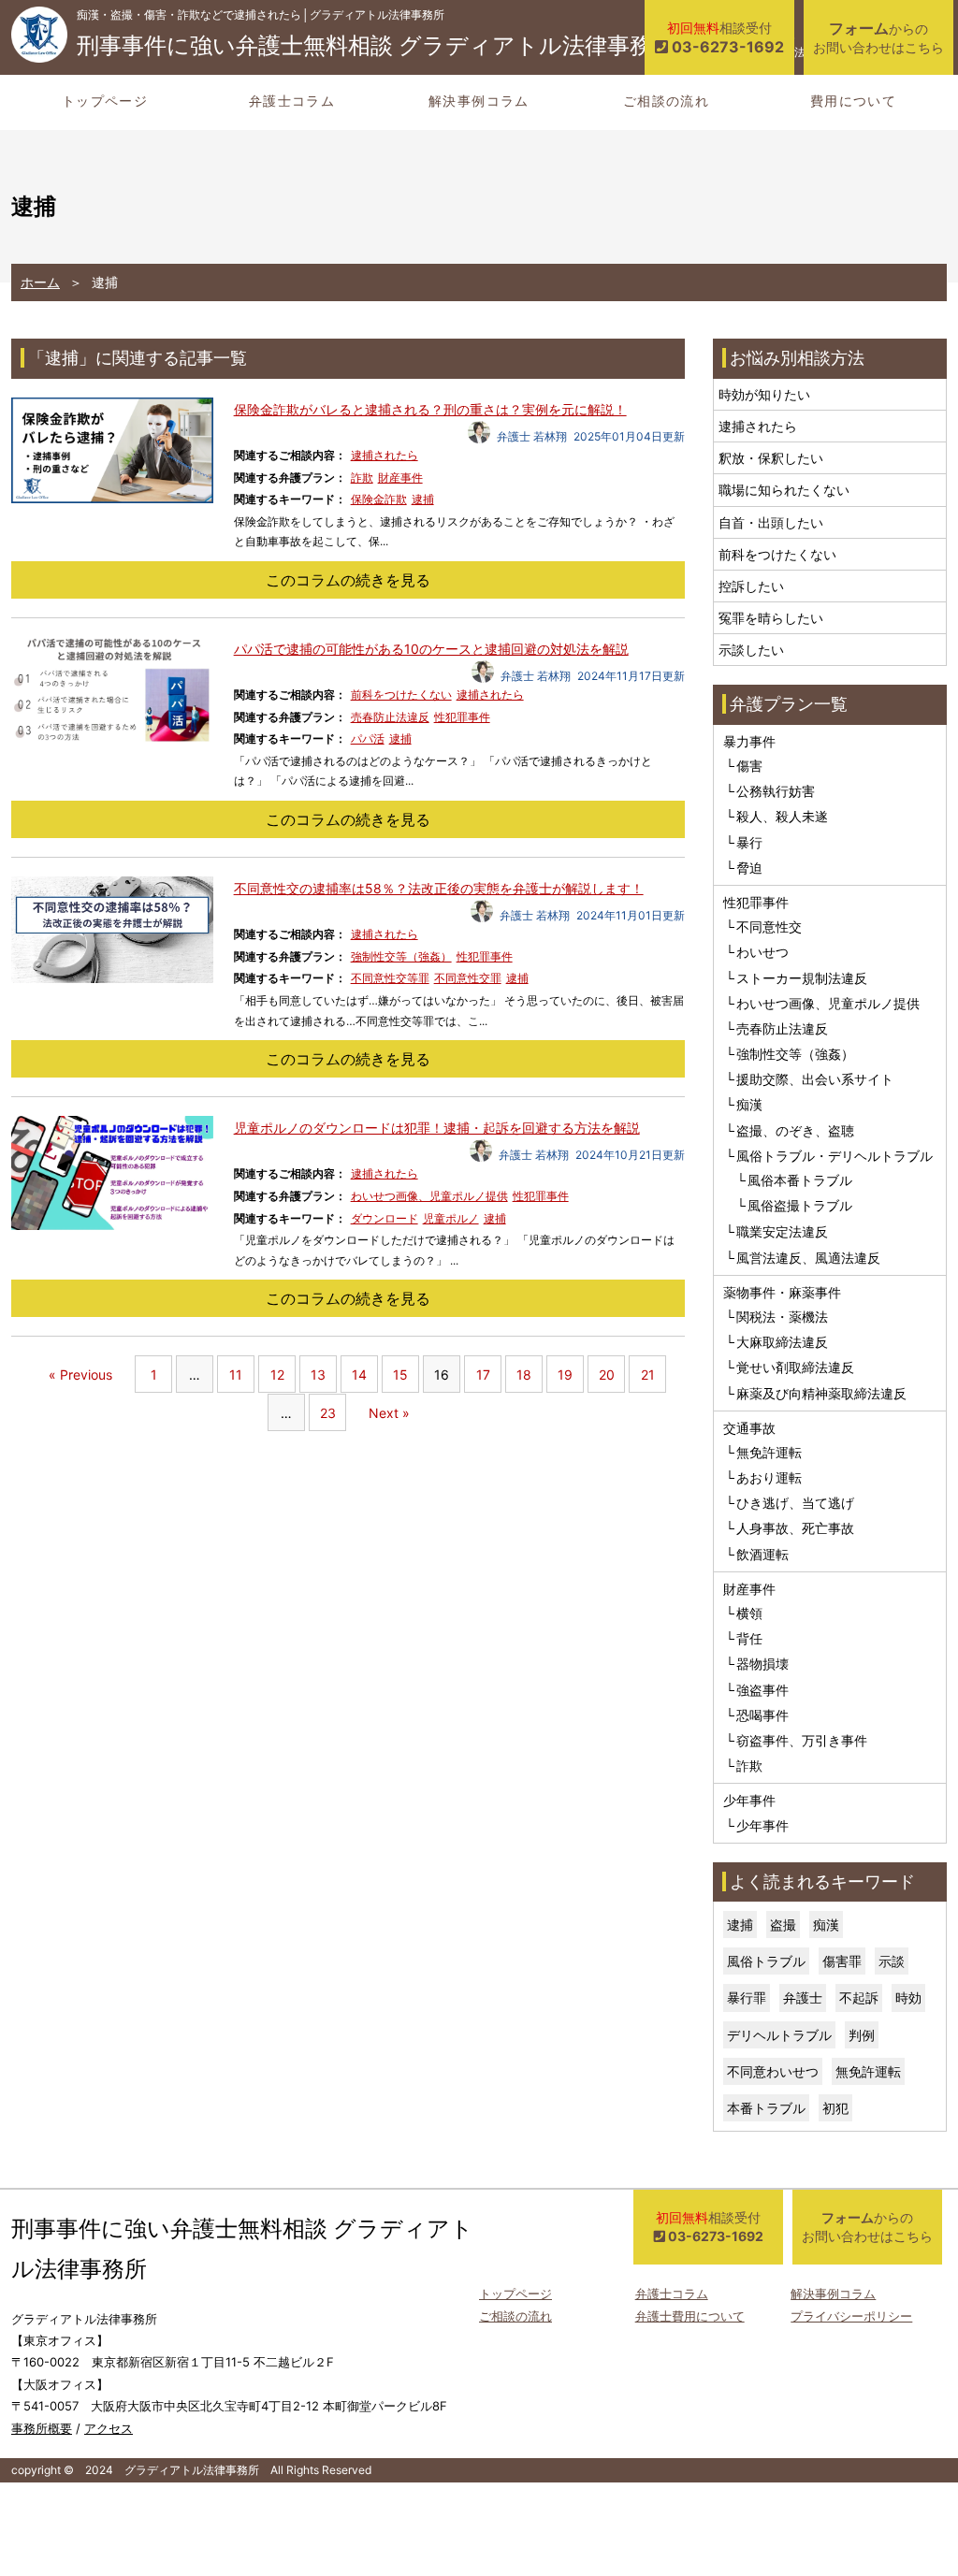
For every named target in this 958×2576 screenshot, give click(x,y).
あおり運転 (769, 1477)
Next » (389, 1413)
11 (236, 1375)
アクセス (109, 2428)
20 (607, 1375)
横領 (749, 1613)
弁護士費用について (690, 2316)
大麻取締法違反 (782, 1342)
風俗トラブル (766, 1961)
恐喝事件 (762, 1715)
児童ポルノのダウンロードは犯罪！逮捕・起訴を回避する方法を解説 (437, 1128)
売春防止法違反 (390, 717)
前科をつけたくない (401, 695)
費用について (853, 101)
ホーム (40, 282)
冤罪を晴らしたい (771, 618)
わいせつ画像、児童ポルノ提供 (429, 1196)
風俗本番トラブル (800, 1180)
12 (277, 1375)
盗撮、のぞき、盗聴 (795, 1130)
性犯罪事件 (462, 717)
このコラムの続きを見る (348, 580)
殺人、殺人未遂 (782, 816)
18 (524, 1375)
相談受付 (726, 38)
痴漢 (749, 1104)
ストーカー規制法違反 (802, 978)
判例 (862, 2035)
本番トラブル (766, 2108)
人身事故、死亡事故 (795, 1528)
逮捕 (423, 499)
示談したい (751, 650)
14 (359, 1375)
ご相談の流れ (666, 101)
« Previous (80, 1375)
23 (328, 1413)
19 (565, 1375)
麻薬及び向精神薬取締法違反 (821, 1393)
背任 (749, 1638)
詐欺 (362, 478)
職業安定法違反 (782, 1231)
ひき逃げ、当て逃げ (795, 1503)
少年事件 (762, 1825)
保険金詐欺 (379, 499)
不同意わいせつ (773, 2071)
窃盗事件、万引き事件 (802, 1740)
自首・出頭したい (771, 522)
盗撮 (783, 1925)
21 (648, 1375)
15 (400, 1375)
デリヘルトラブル (779, 2035)
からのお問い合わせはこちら (878, 37)
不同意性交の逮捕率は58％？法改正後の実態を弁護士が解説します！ (439, 888)
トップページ (105, 101)
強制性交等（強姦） (401, 956)
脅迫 (749, 868)
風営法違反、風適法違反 (808, 1258)
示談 (892, 1961)
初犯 (835, 2108)
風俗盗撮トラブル (800, 1205)
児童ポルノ (451, 1218)
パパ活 (368, 738)
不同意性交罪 (468, 978)
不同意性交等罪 (390, 978)
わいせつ (762, 952)
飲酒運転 (762, 1554)
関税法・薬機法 (782, 1317)
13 (318, 1375)
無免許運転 (769, 1452)
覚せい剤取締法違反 (795, 1367)
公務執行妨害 (776, 791)
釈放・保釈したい (771, 458)
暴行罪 (747, 1997)
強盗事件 (762, 1690)
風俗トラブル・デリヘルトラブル (835, 1156)
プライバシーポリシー (851, 2316)
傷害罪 (842, 1961)
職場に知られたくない (784, 490)
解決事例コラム (479, 101)
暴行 (749, 842)
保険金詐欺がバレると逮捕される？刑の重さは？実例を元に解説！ (430, 409)
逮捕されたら (385, 455)
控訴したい (751, 586)
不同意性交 (769, 926)
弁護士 (803, 1997)
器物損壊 (762, 1664)
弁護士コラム (292, 101)
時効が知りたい (764, 394)
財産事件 (400, 478)
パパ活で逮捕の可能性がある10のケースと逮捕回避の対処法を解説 (431, 649)
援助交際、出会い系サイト (815, 1079)
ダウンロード (385, 1218)
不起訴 (859, 1997)
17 (483, 1375)
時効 (908, 1997)
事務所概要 (42, 2428)
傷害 (749, 766)
